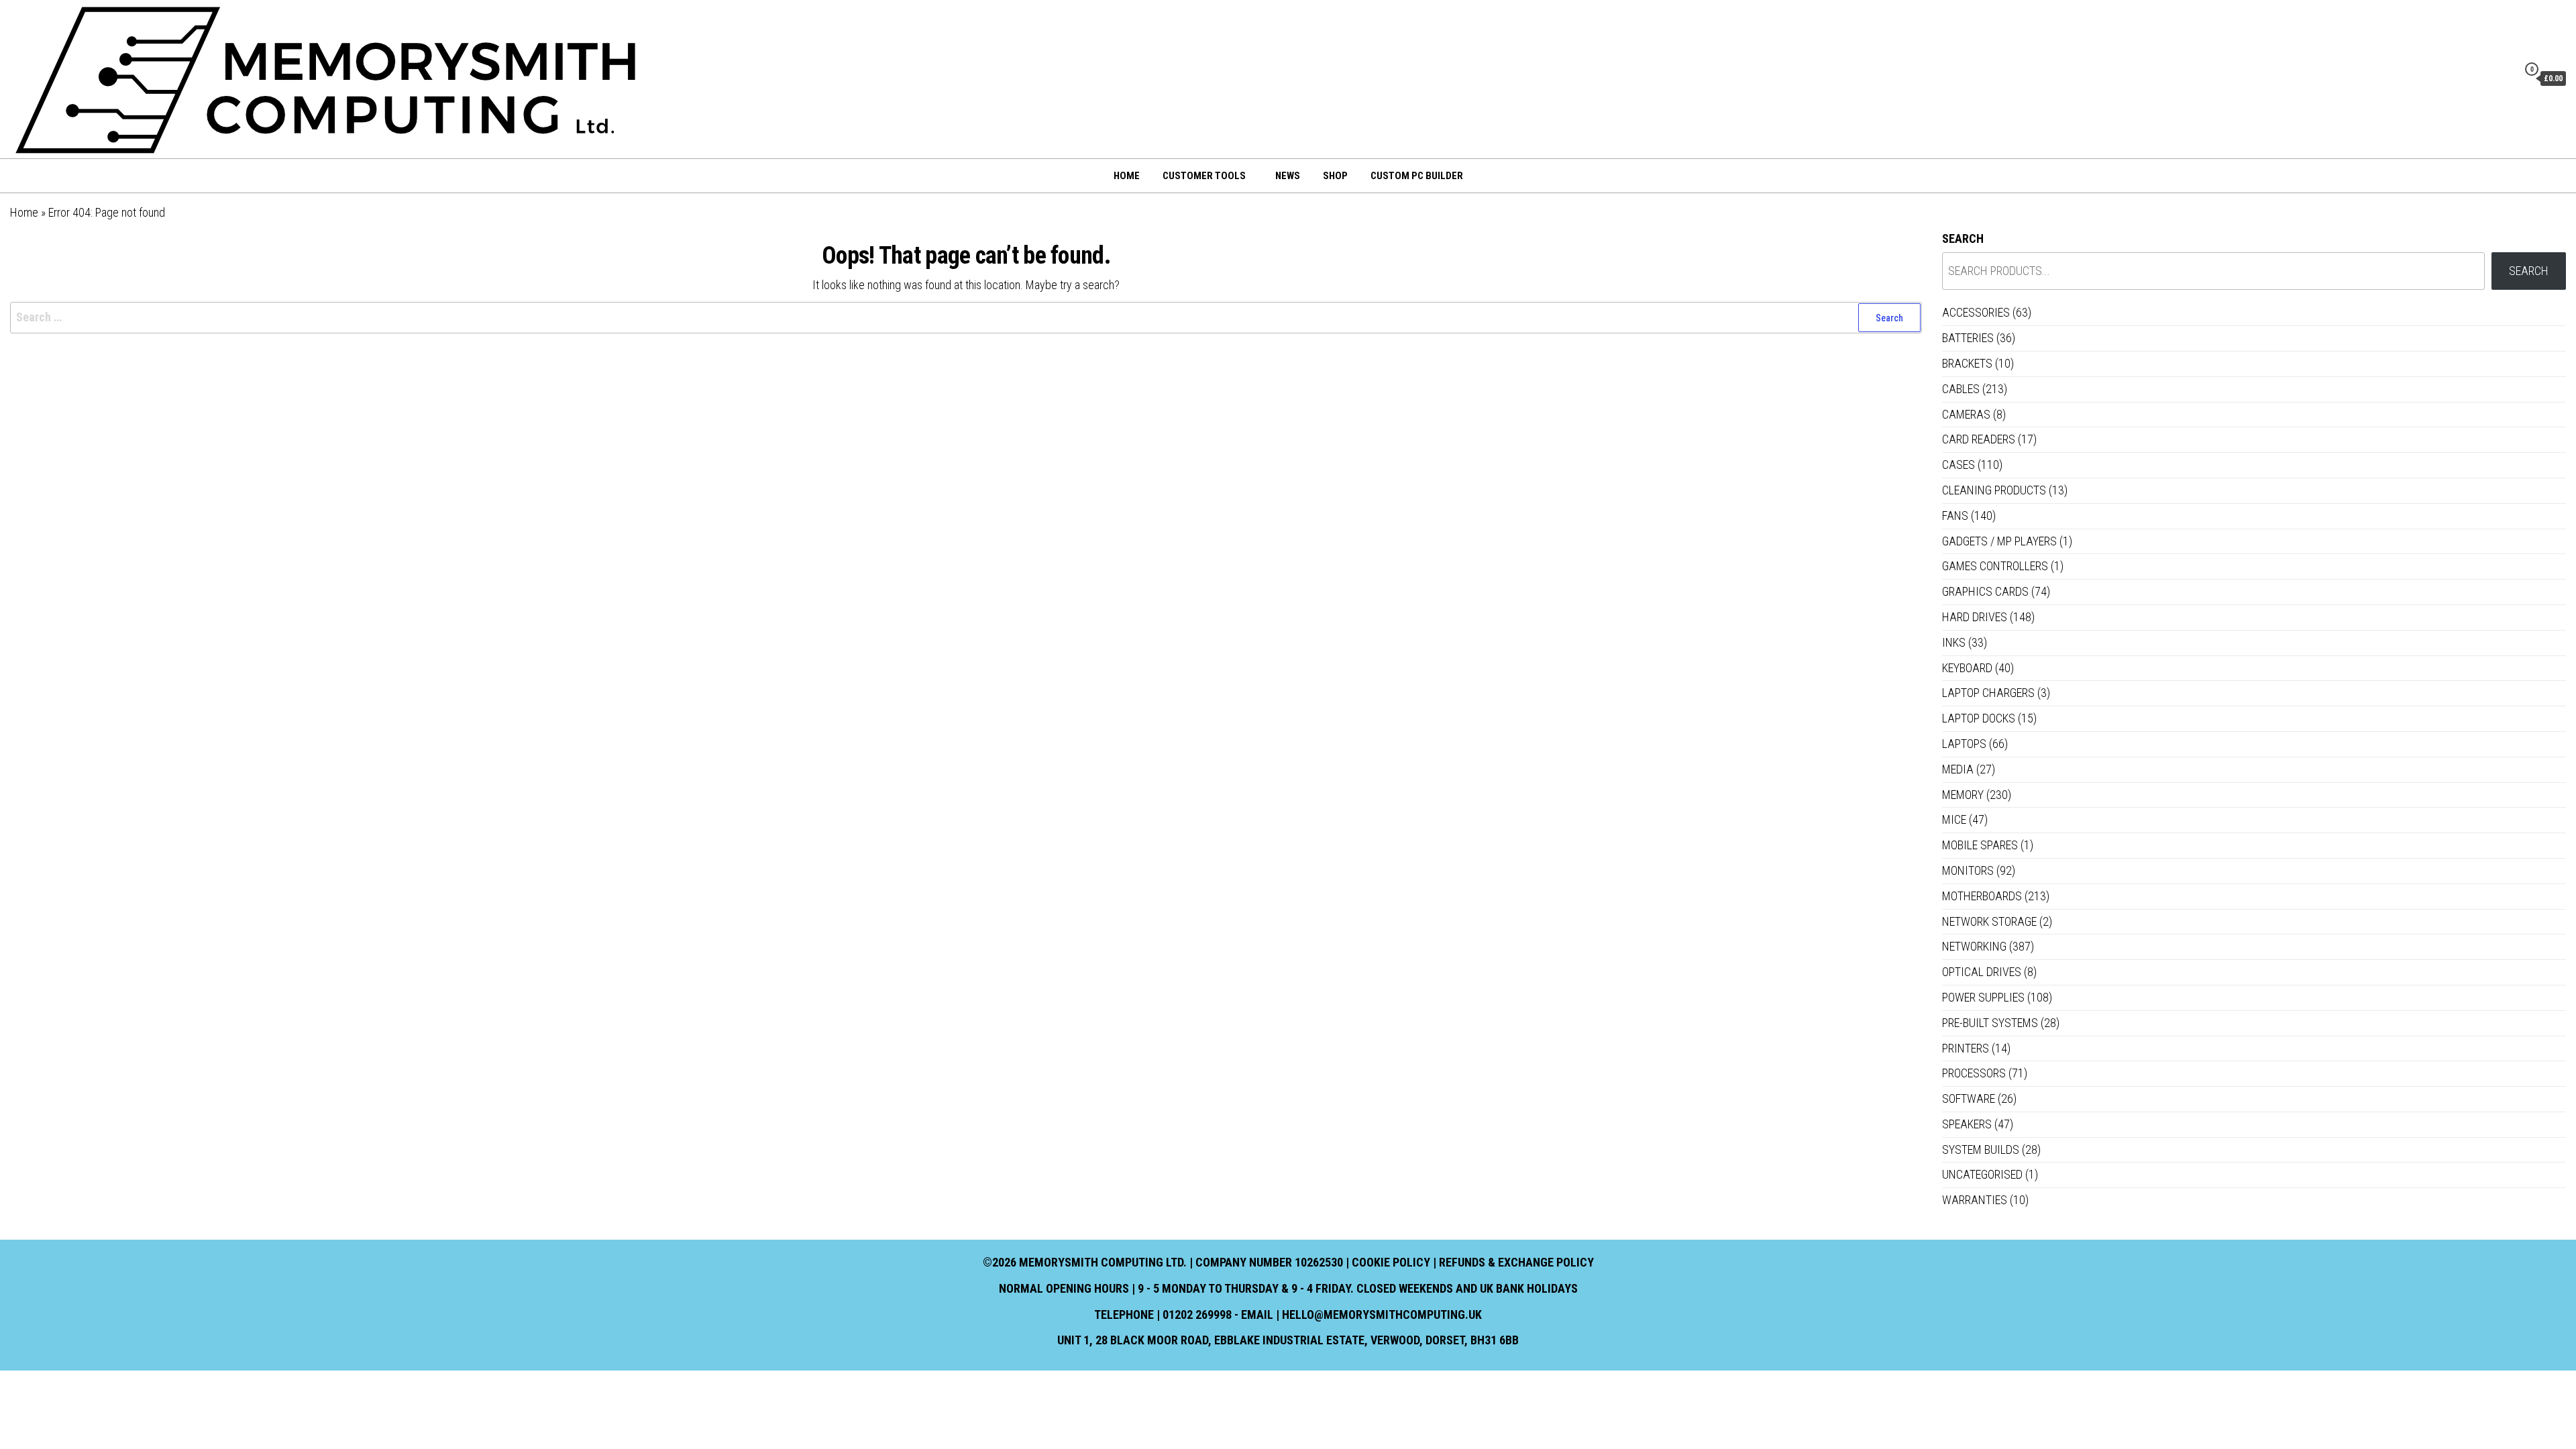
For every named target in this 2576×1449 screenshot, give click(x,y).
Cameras (1966, 414)
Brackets (1967, 363)
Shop (1335, 176)
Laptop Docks (1979, 718)
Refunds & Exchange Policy (1516, 1262)
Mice (1954, 819)
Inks (1954, 642)
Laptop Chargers (1988, 693)
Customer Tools (1204, 176)
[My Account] (2504, 78)
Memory (1963, 795)
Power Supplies (1983, 997)
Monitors (1968, 870)
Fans (1955, 516)
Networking (1974, 946)
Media (1958, 769)
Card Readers (1979, 439)
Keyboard (1967, 668)
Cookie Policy (1391, 1262)
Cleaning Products (1994, 490)
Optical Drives (1982, 972)
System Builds (1981, 1149)
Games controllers (1995, 566)
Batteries (1968, 338)
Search (1963, 238)
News (1288, 176)
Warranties (1975, 1200)
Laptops (1964, 744)
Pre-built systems (1990, 1023)
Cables (1961, 389)
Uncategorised (1982, 1174)
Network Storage (1989, 921)
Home (1127, 176)
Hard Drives (1975, 617)
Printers (1966, 1048)
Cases (1958, 465)
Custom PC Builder (1417, 176)
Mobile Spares (1980, 845)
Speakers (1967, 1124)
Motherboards (1982, 896)
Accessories (1976, 312)
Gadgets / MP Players (1999, 541)
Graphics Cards (1985, 591)
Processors (1974, 1073)
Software (1969, 1098)
